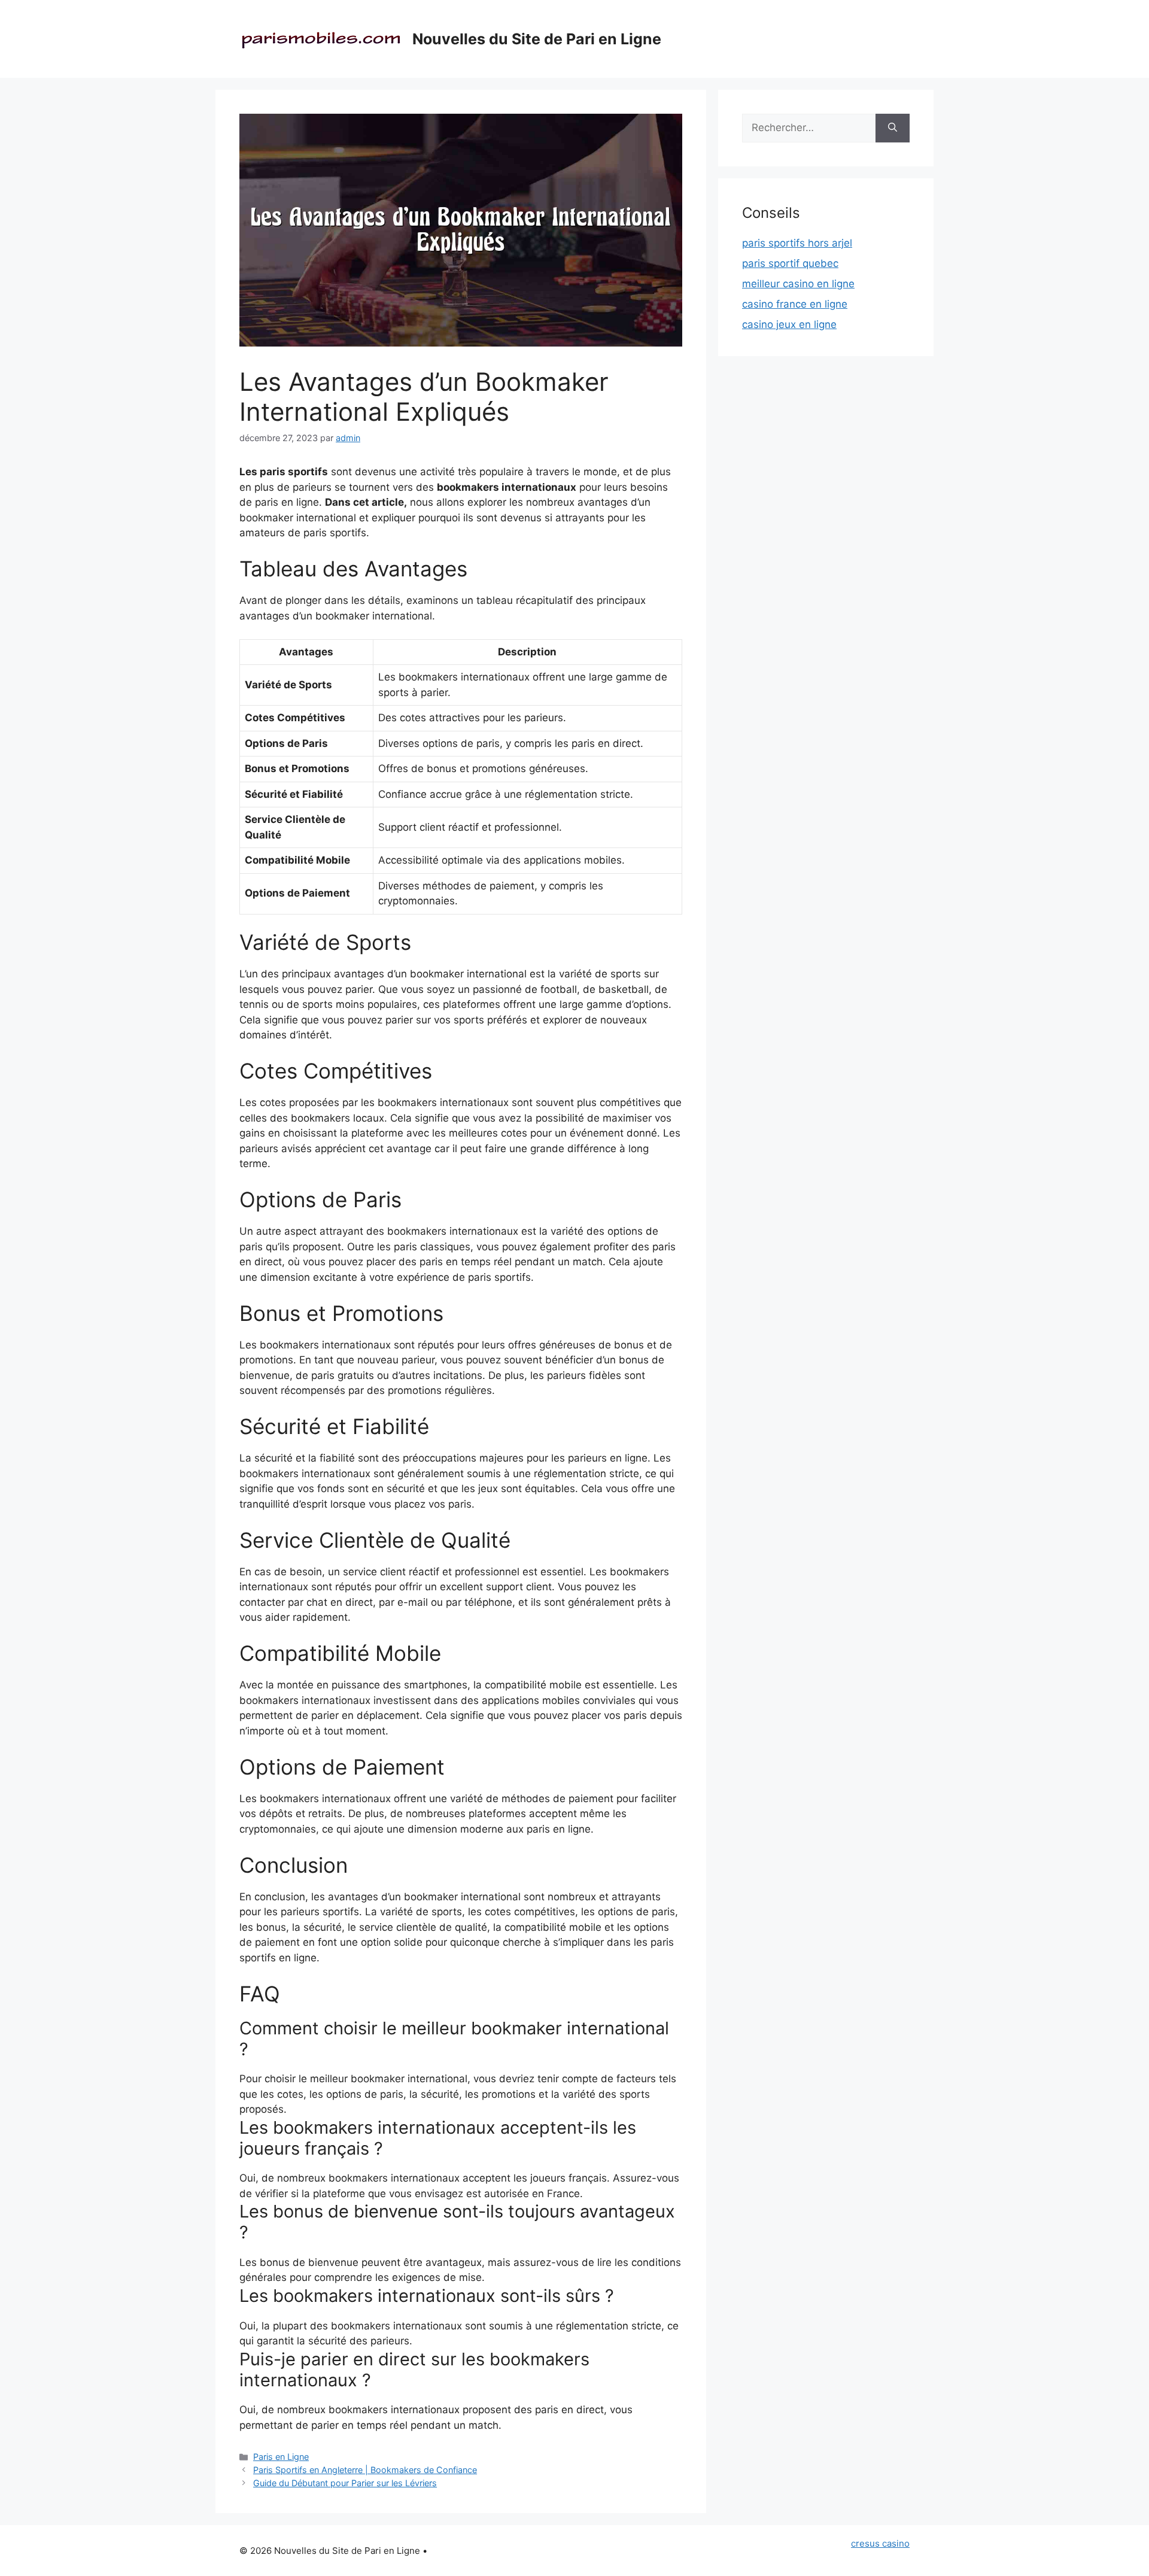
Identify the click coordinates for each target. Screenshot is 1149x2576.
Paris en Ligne (281, 2457)
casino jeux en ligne (789, 324)
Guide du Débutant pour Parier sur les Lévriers (345, 2483)
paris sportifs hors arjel (797, 243)
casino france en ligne (795, 304)
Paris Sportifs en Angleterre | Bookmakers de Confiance (365, 2470)
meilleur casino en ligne (798, 284)
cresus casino (880, 2543)
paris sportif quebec (790, 263)
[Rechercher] (893, 128)
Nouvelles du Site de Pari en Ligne (537, 39)
